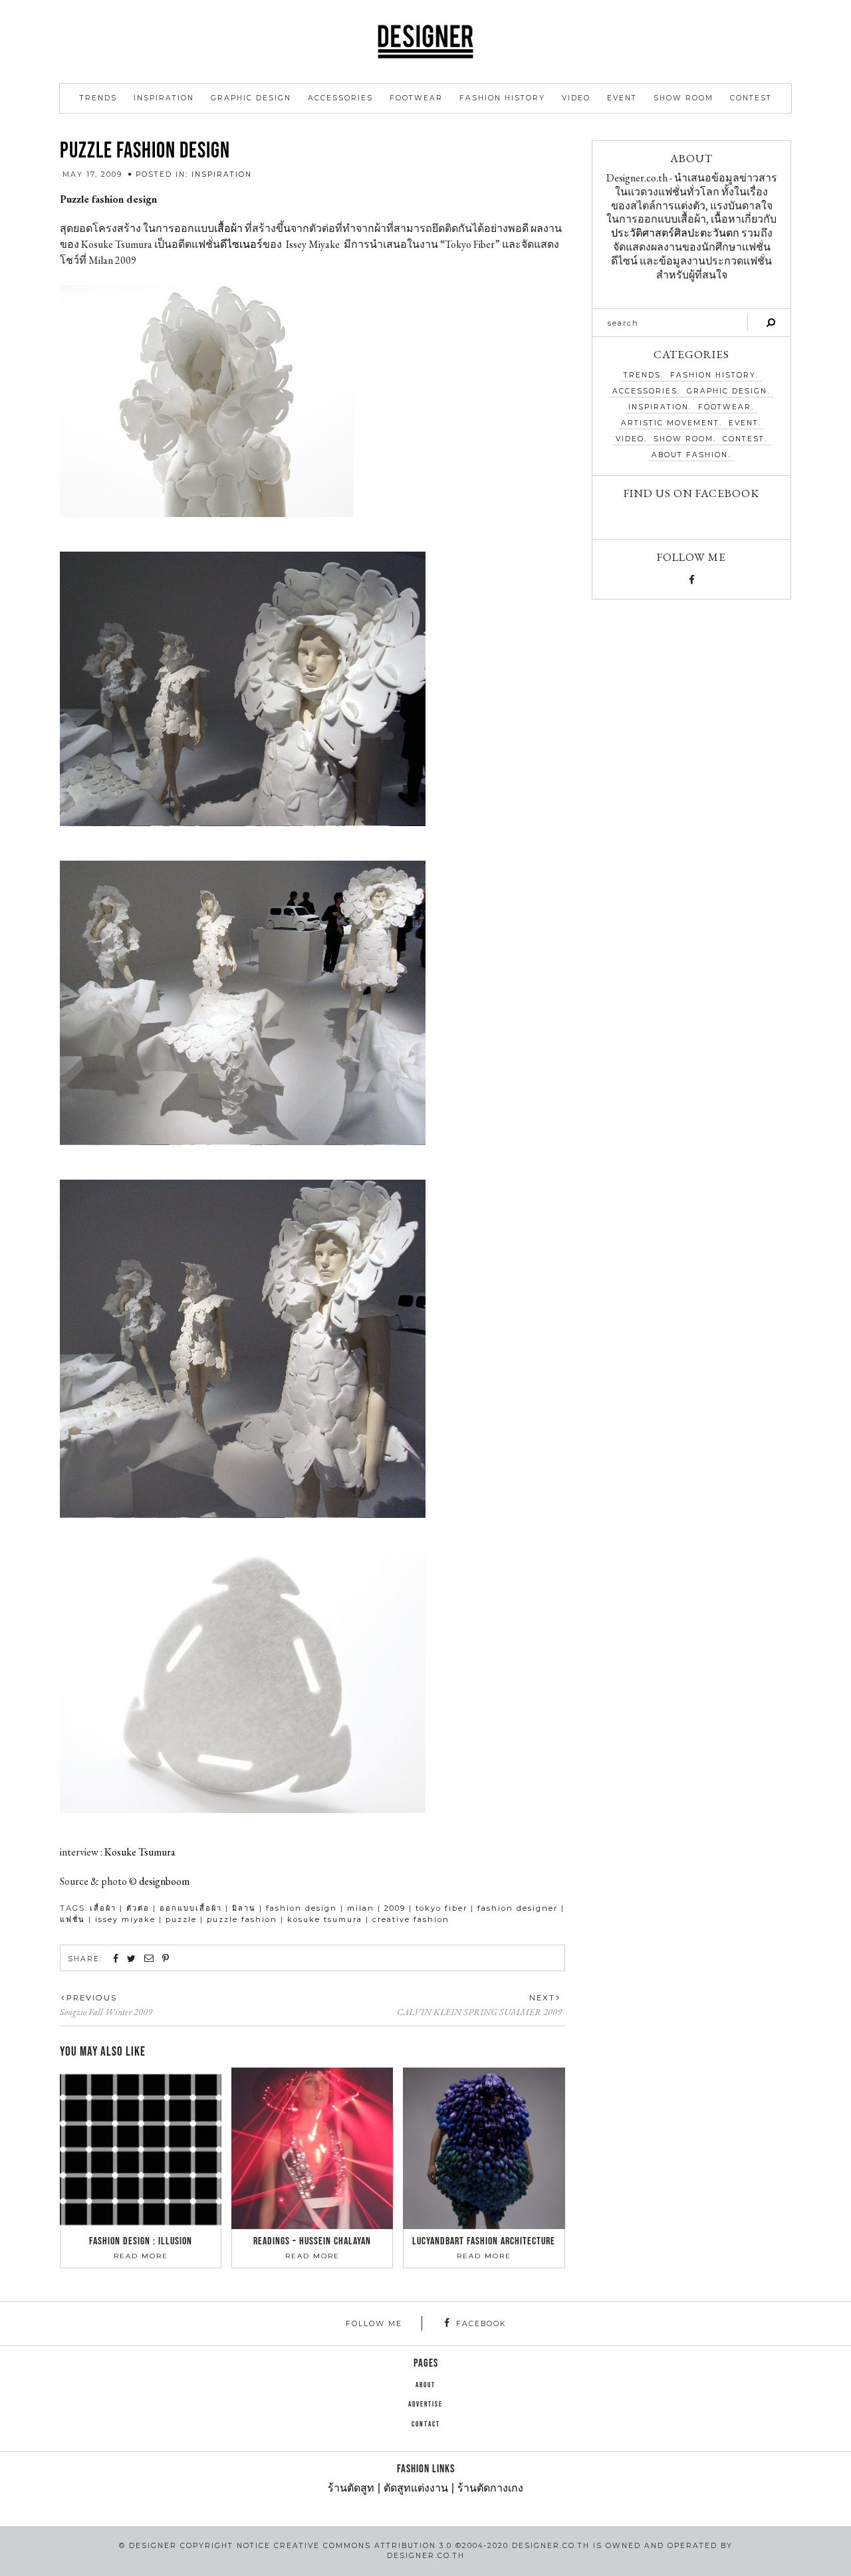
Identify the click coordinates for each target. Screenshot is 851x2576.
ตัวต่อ (138, 1908)
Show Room (683, 98)
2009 (395, 1908)
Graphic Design (251, 98)
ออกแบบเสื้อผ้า (191, 1908)
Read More (141, 2256)
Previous (92, 1998)
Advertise (425, 2405)
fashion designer (518, 1908)
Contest (751, 98)
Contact (426, 2424)
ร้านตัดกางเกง (490, 2489)
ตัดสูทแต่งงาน (416, 2489)
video (576, 98)
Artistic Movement (670, 423)
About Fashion (690, 455)
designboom (164, 1881)
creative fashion (411, 1919)
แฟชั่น (72, 1919)
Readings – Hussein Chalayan (312, 2241)
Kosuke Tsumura (140, 1852)
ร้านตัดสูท (351, 2489)
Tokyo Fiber (441, 1908)
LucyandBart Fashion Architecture (484, 2241)
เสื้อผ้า (228, 228)
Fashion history (502, 98)
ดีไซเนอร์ (241, 244)
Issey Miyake (125, 1919)
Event (622, 98)
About (425, 2385)
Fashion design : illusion (141, 2241)
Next (542, 1998)
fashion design (302, 1908)
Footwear (416, 98)
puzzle (181, 1919)
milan (361, 1908)
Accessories (340, 98)
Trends (98, 98)
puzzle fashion (242, 1919)
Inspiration (164, 98)
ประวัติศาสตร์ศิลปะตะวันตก (675, 233)
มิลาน (244, 1908)
